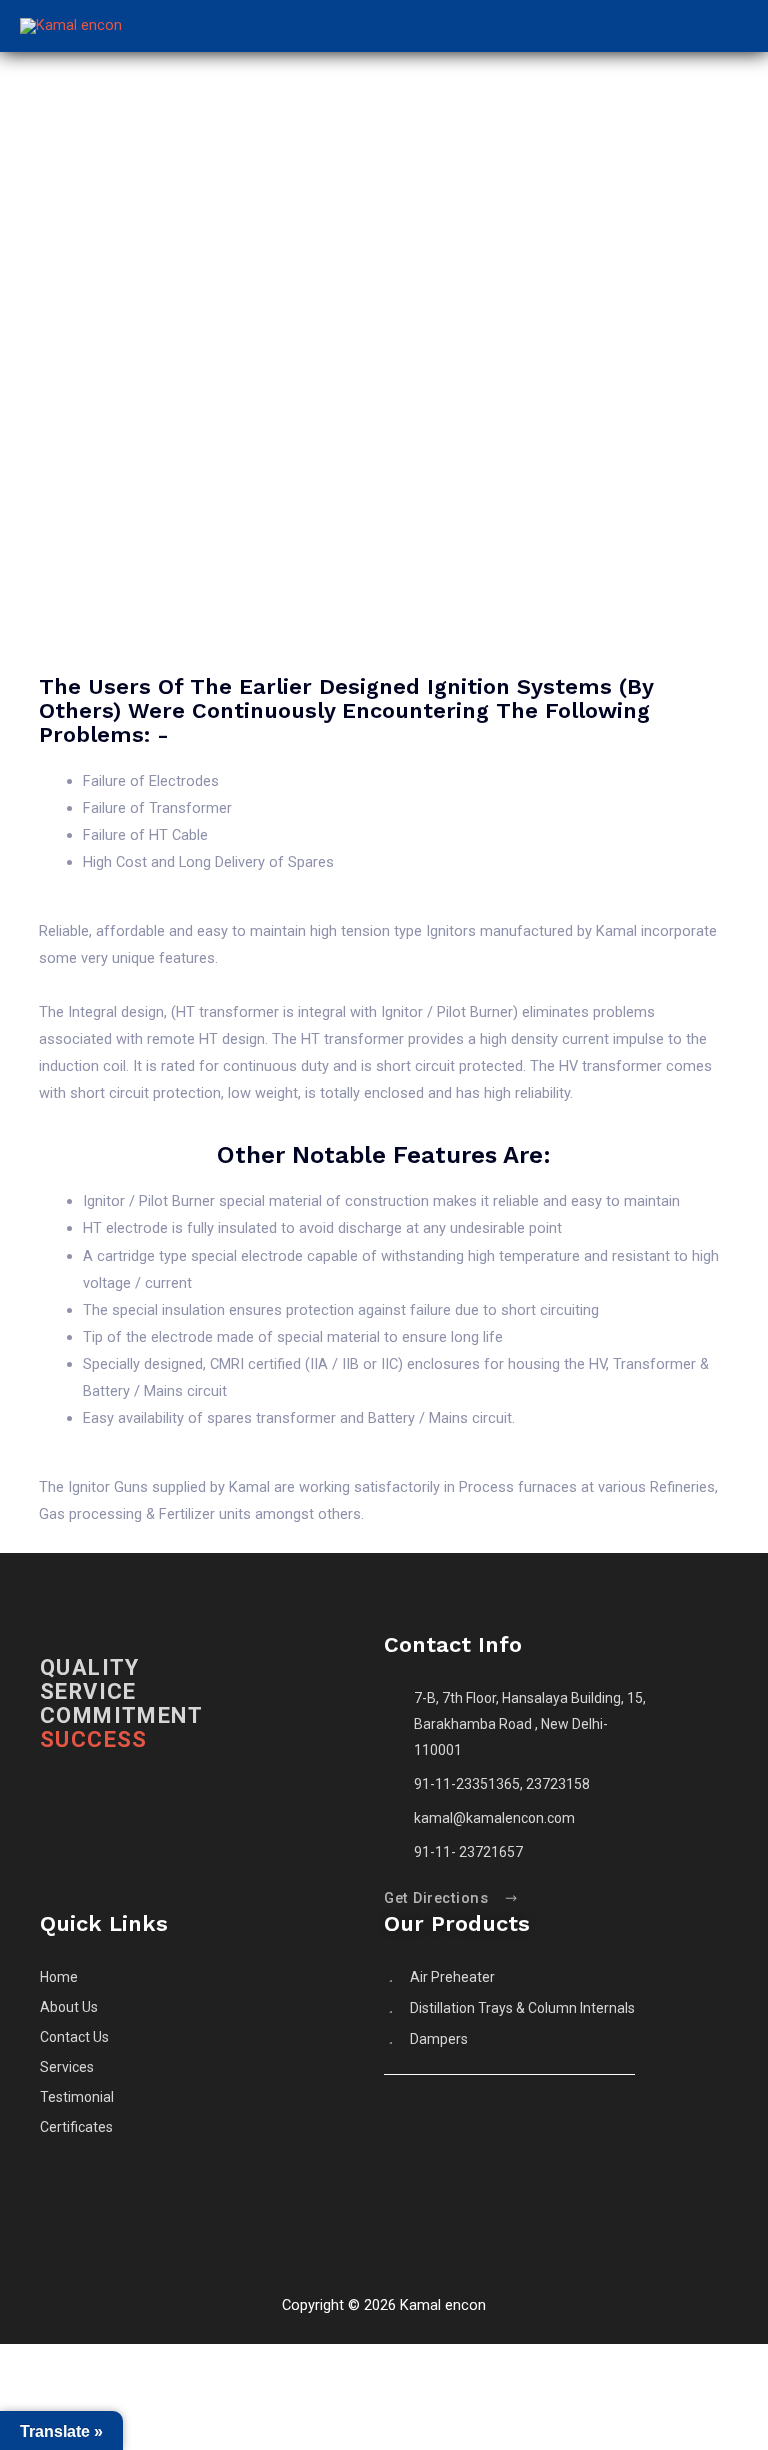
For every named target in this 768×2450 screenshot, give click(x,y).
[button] (451, 1899)
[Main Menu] (723, 26)
